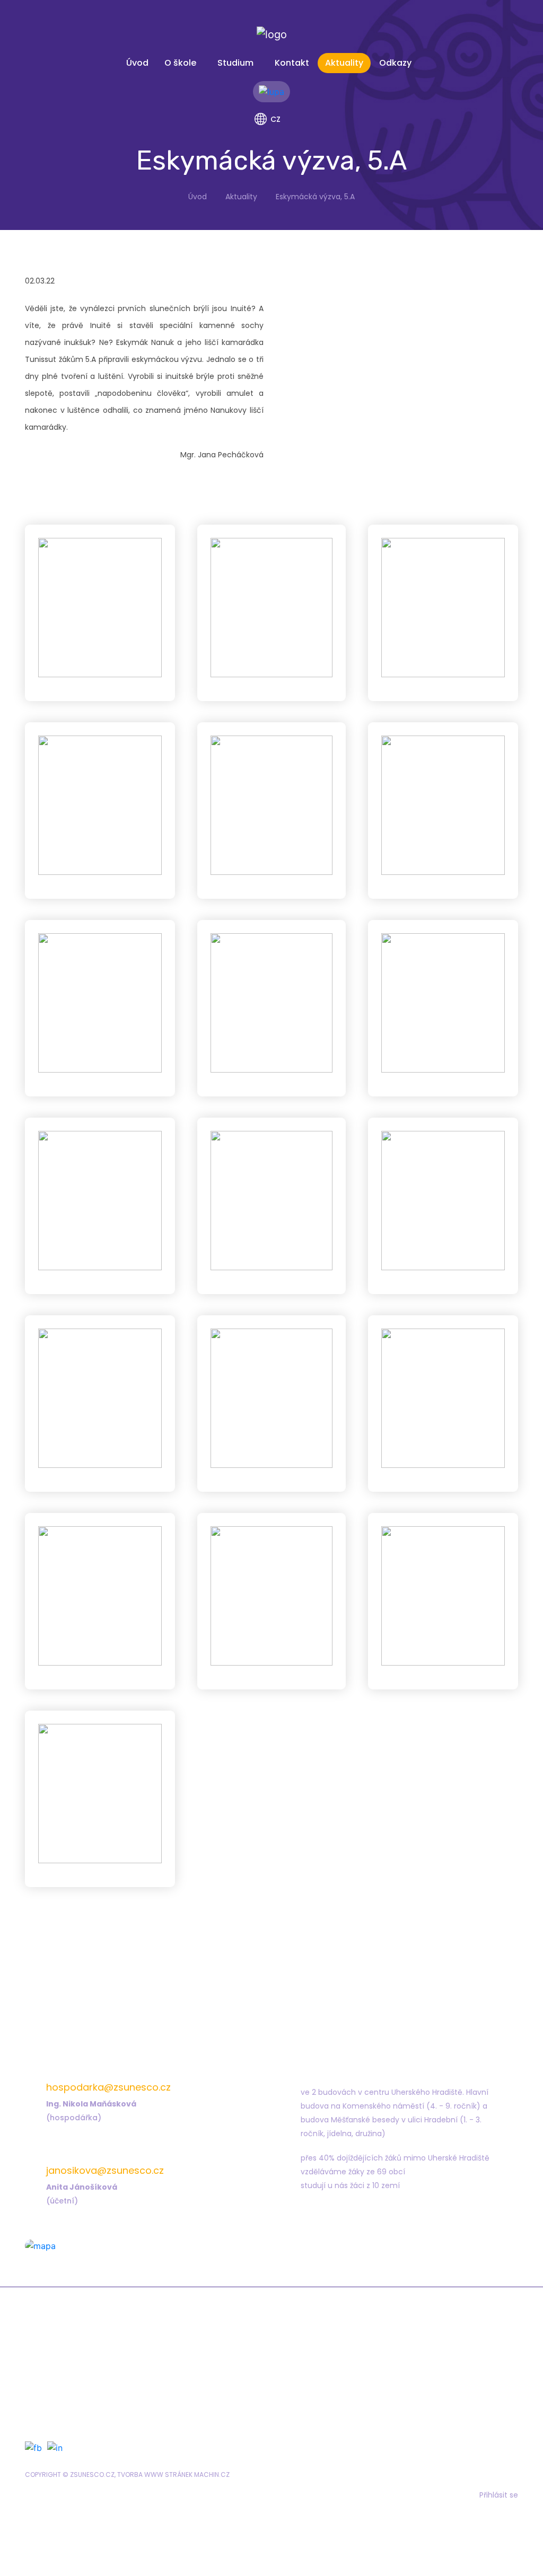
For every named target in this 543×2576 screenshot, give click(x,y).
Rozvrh (72, 2382)
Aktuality (344, 63)
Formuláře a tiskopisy (341, 2352)
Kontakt (292, 63)
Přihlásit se (499, 2495)
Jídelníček (319, 2367)
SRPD (309, 2397)
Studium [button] (235, 63)
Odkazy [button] (395, 63)
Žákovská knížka (91, 2352)
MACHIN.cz (212, 2475)
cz (275, 119)
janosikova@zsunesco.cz (105, 2170)
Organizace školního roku (109, 2412)
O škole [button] (180, 63)
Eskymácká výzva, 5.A (315, 197)
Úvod (137, 63)
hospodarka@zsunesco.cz (108, 2087)
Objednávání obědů (339, 2382)
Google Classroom (97, 2397)
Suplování (79, 2367)
